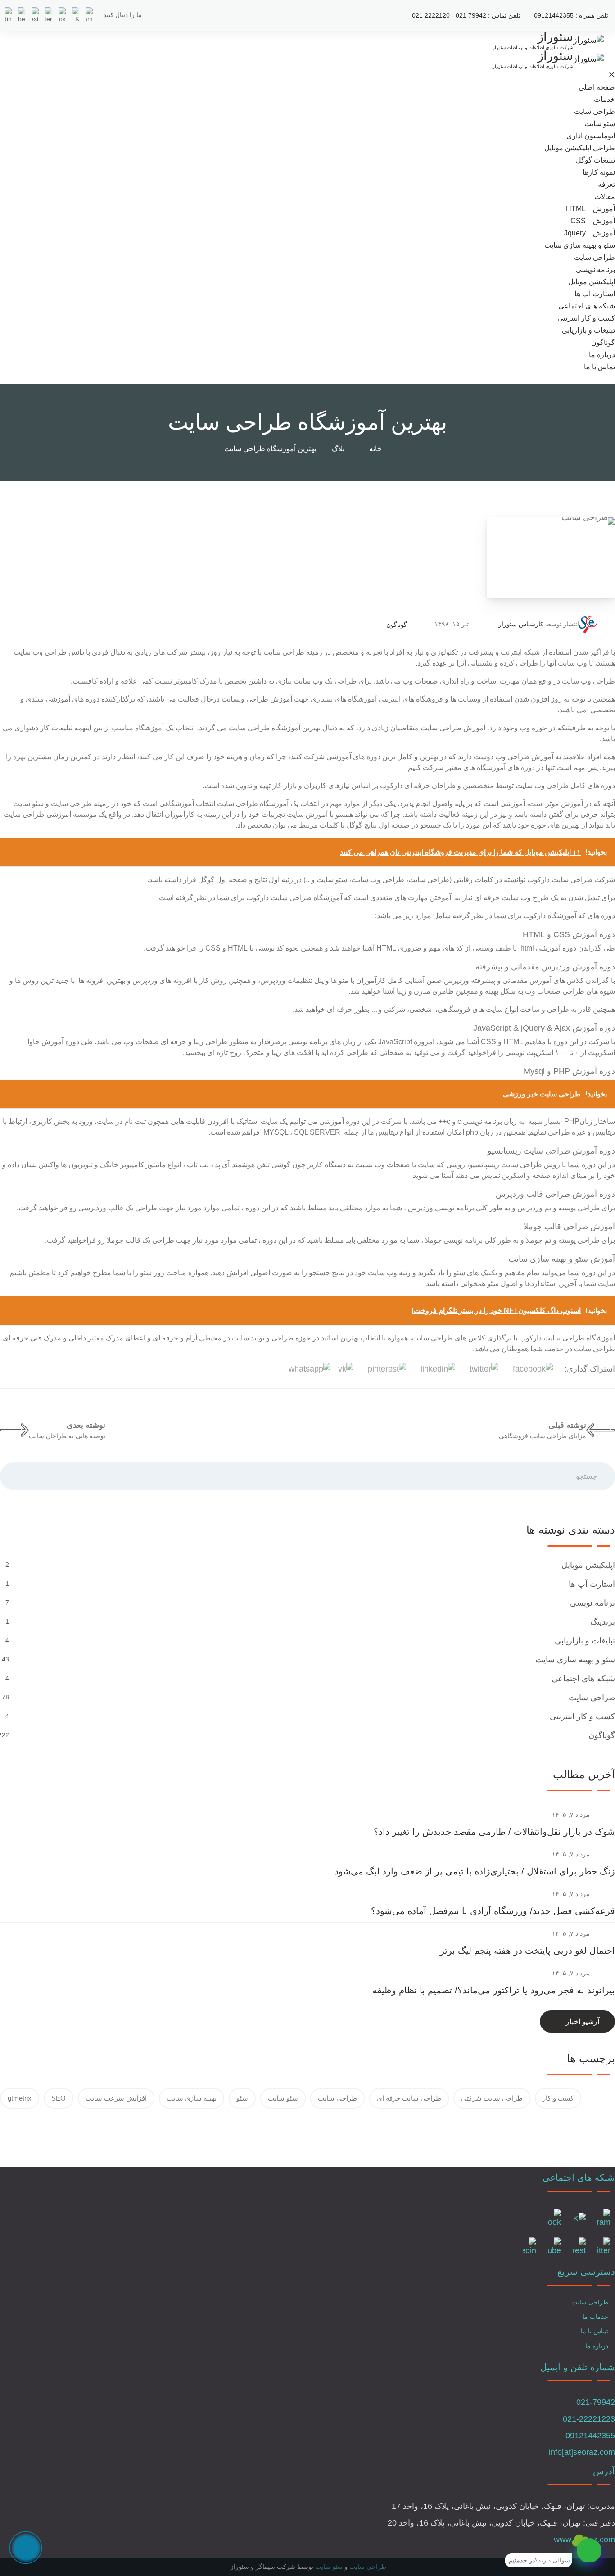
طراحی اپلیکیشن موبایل (580, 148)
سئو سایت (600, 124)
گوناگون (603, 342)
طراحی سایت (595, 111)
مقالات (605, 197)
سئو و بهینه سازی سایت (580, 245)
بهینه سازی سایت (192, 2098)
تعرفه (606, 184)
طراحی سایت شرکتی (492, 2098)
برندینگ (601, 1622)
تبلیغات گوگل (595, 160)
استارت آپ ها (595, 294)
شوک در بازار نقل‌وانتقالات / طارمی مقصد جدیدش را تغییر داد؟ (494, 1832)
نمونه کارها (599, 172)
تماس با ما (599, 367)
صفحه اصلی (597, 87)
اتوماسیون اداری (591, 136)
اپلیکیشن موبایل (592, 282)
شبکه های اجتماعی (587, 306)
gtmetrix (20, 2098)
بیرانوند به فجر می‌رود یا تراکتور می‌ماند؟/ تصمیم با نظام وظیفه (494, 1990)
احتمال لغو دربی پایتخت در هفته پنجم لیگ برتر (527, 1951)
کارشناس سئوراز (521, 624)
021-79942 (596, 2402)
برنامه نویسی (595, 269)
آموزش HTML (590, 209)
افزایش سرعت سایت (116, 2098)
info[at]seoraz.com (582, 2452)
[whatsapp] (589, 2551)
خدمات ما (595, 2317)
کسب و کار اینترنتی (586, 318)
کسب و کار (558, 2098)
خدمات (604, 99)
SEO (59, 2098)
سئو (242, 2098)
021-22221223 (589, 2419)
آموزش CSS (593, 221)
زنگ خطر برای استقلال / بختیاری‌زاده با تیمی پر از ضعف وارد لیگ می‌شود (475, 1871)
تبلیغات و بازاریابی (588, 330)
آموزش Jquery (590, 233)
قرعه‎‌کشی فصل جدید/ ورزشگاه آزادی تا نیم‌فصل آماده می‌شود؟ (493, 1911)
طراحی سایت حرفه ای (409, 2098)
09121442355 (590, 2436)
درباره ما (602, 355)
